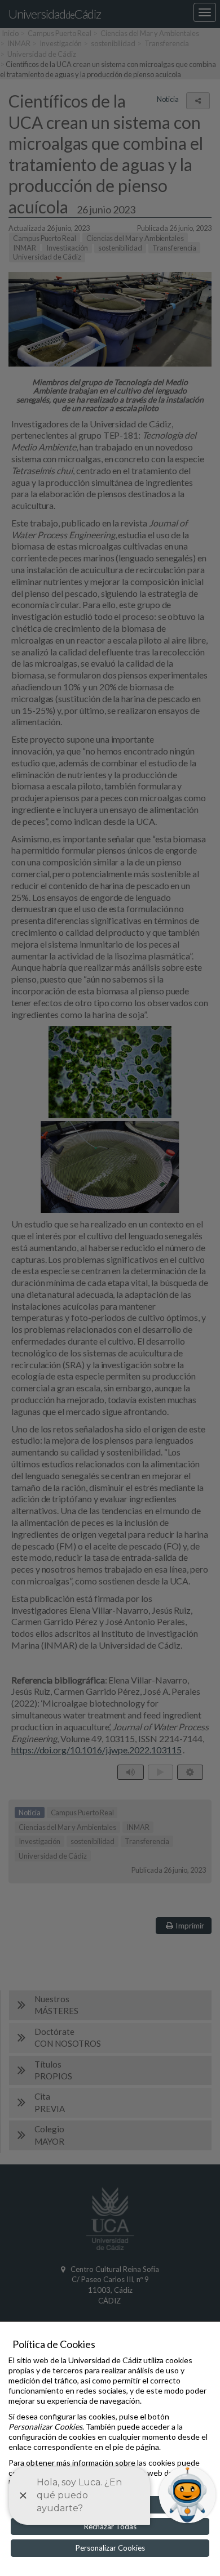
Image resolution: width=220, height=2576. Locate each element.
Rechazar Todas (110, 2526)
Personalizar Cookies (110, 2548)
